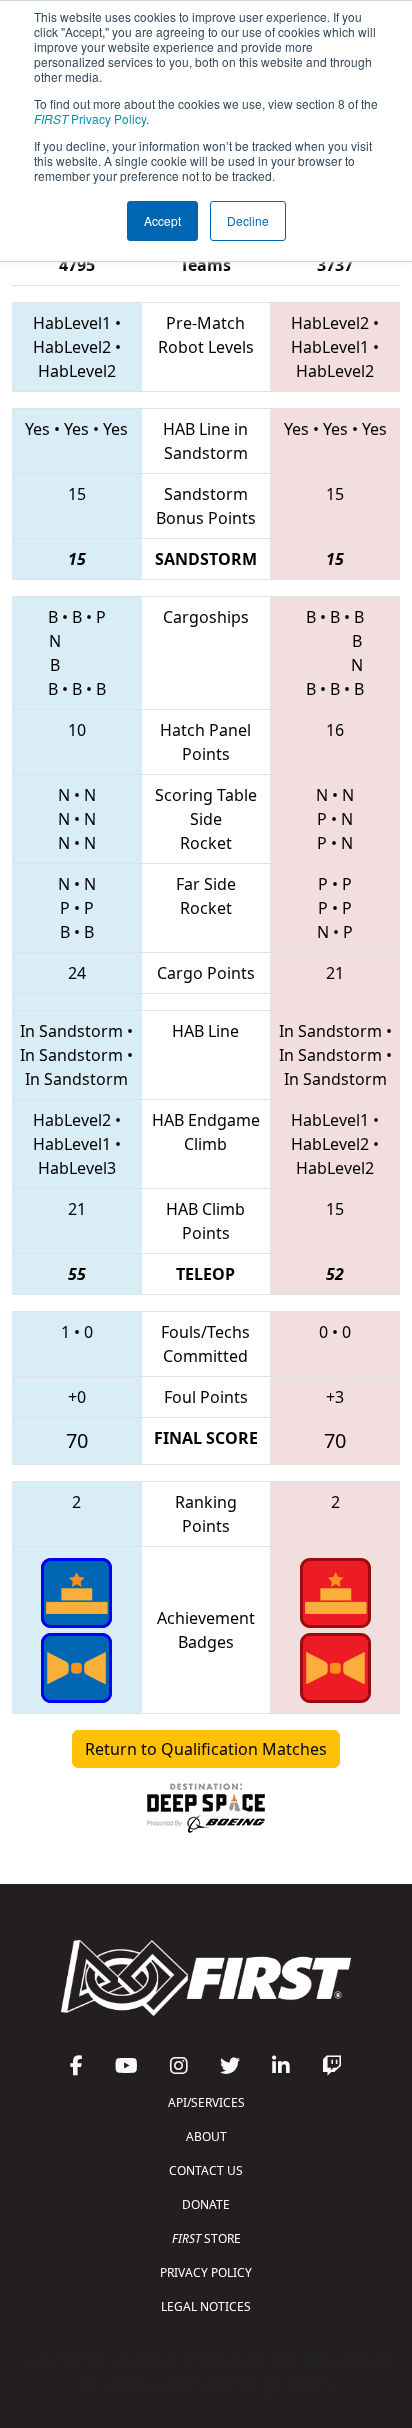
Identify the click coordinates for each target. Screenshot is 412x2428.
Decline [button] (248, 220)
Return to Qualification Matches (206, 1749)
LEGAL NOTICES (206, 2306)
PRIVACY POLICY (206, 2272)
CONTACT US (206, 2170)
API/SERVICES (206, 2102)
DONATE (206, 2204)
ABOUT (206, 2136)
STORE (206, 2238)
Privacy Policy (90, 118)
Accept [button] (162, 220)
